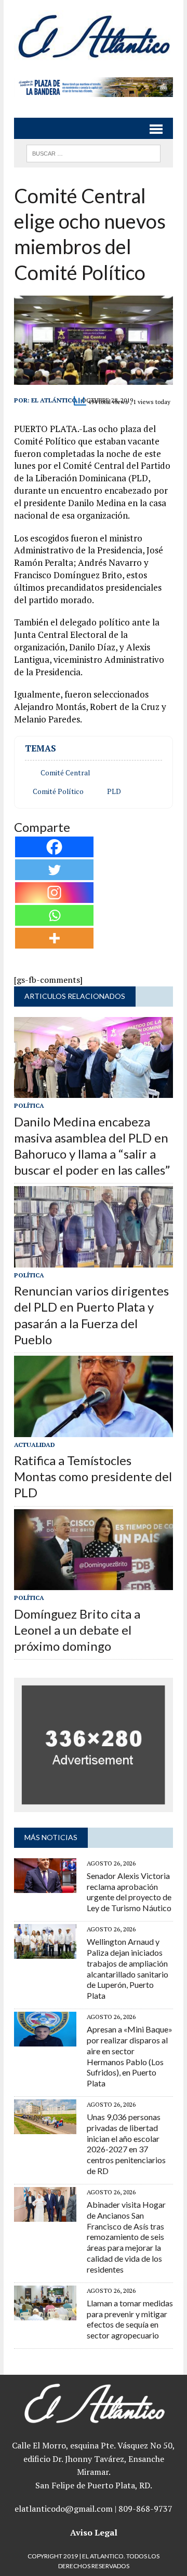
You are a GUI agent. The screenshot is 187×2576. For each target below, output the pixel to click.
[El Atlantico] (94, 36)
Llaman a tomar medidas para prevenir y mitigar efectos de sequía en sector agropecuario (130, 2319)
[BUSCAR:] (93, 152)
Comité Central (65, 773)
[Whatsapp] (54, 915)
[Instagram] (54, 893)
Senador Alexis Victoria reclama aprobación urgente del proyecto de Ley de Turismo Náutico (129, 1892)
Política (29, 1105)
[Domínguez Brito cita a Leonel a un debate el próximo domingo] (94, 1583)
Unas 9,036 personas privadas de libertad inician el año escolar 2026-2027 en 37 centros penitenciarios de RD (126, 2144)
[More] (54, 938)
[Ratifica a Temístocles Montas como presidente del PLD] (94, 1430)
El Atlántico (54, 400)
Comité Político (58, 791)
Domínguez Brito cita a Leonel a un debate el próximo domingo (77, 1630)
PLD (114, 791)
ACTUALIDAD (35, 1445)
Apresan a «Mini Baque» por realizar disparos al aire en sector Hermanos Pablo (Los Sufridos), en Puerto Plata (130, 2056)
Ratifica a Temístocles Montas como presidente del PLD (93, 1476)
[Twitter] (54, 870)
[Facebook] (54, 847)
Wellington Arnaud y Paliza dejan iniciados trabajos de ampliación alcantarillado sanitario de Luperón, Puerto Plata (128, 1968)
